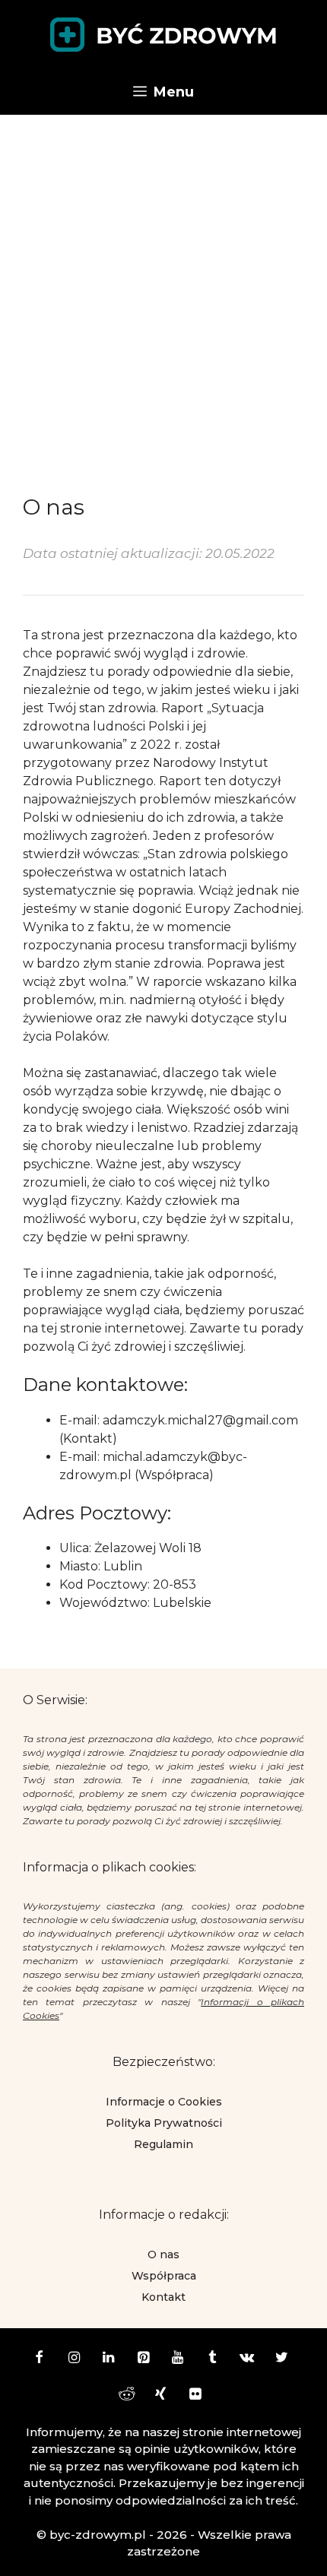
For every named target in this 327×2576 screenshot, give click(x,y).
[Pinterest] (143, 2359)
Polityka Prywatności (164, 2123)
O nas (163, 2254)
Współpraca (164, 2276)
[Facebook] (40, 2359)
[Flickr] (195, 2395)
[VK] (247, 2359)
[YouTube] (178, 2359)
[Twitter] (282, 2359)
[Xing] (160, 2395)
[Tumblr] (213, 2359)
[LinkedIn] (109, 2359)
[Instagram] (74, 2359)
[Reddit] (126, 2395)
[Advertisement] (163, 286)
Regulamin (163, 2144)
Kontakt (163, 2297)
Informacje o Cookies (164, 2102)
